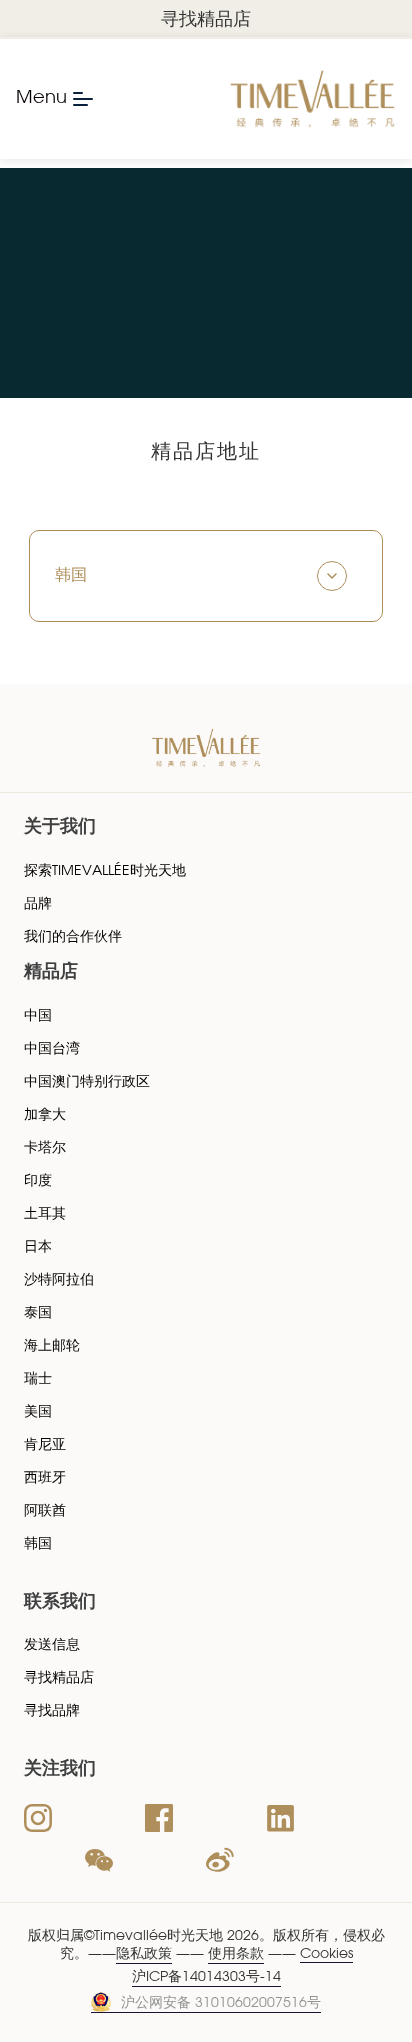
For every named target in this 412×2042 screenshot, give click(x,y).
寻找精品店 (206, 21)
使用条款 (236, 1954)
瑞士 (38, 1379)
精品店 (51, 973)
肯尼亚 (45, 1445)
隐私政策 (144, 1954)
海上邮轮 (52, 1346)
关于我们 (60, 828)
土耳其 (45, 1214)
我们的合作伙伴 (73, 937)
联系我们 (60, 1603)
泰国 (38, 1313)
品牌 (38, 904)
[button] (206, 576)
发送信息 (52, 1645)
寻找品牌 (52, 1711)
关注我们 (60, 1770)
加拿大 (45, 1115)
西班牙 (45, 1478)
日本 (38, 1247)
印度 (38, 1181)
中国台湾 (52, 1049)
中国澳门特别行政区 (87, 1082)
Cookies (326, 1954)
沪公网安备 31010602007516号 (221, 2003)
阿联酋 (45, 1511)
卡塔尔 (45, 1148)
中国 (38, 1016)
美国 (38, 1412)
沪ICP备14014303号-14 (206, 1977)
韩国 (38, 1544)
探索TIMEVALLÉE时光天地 (105, 871)
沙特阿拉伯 (59, 1280)
